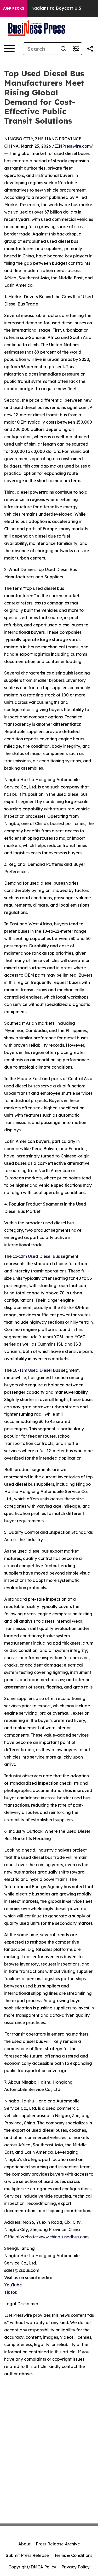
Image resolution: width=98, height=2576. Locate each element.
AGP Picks (14, 8)
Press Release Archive (58, 2544)
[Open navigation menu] (9, 49)
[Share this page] (90, 49)
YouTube (13, 2285)
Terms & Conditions (73, 2555)
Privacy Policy (76, 2567)
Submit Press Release (27, 2555)
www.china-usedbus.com (64, 2237)
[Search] (63, 49)
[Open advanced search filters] (76, 49)
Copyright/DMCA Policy (32, 2567)
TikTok (11, 2292)
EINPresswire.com (73, 146)
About (24, 2544)
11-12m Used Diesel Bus (36, 1256)
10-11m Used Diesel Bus (36, 1370)
